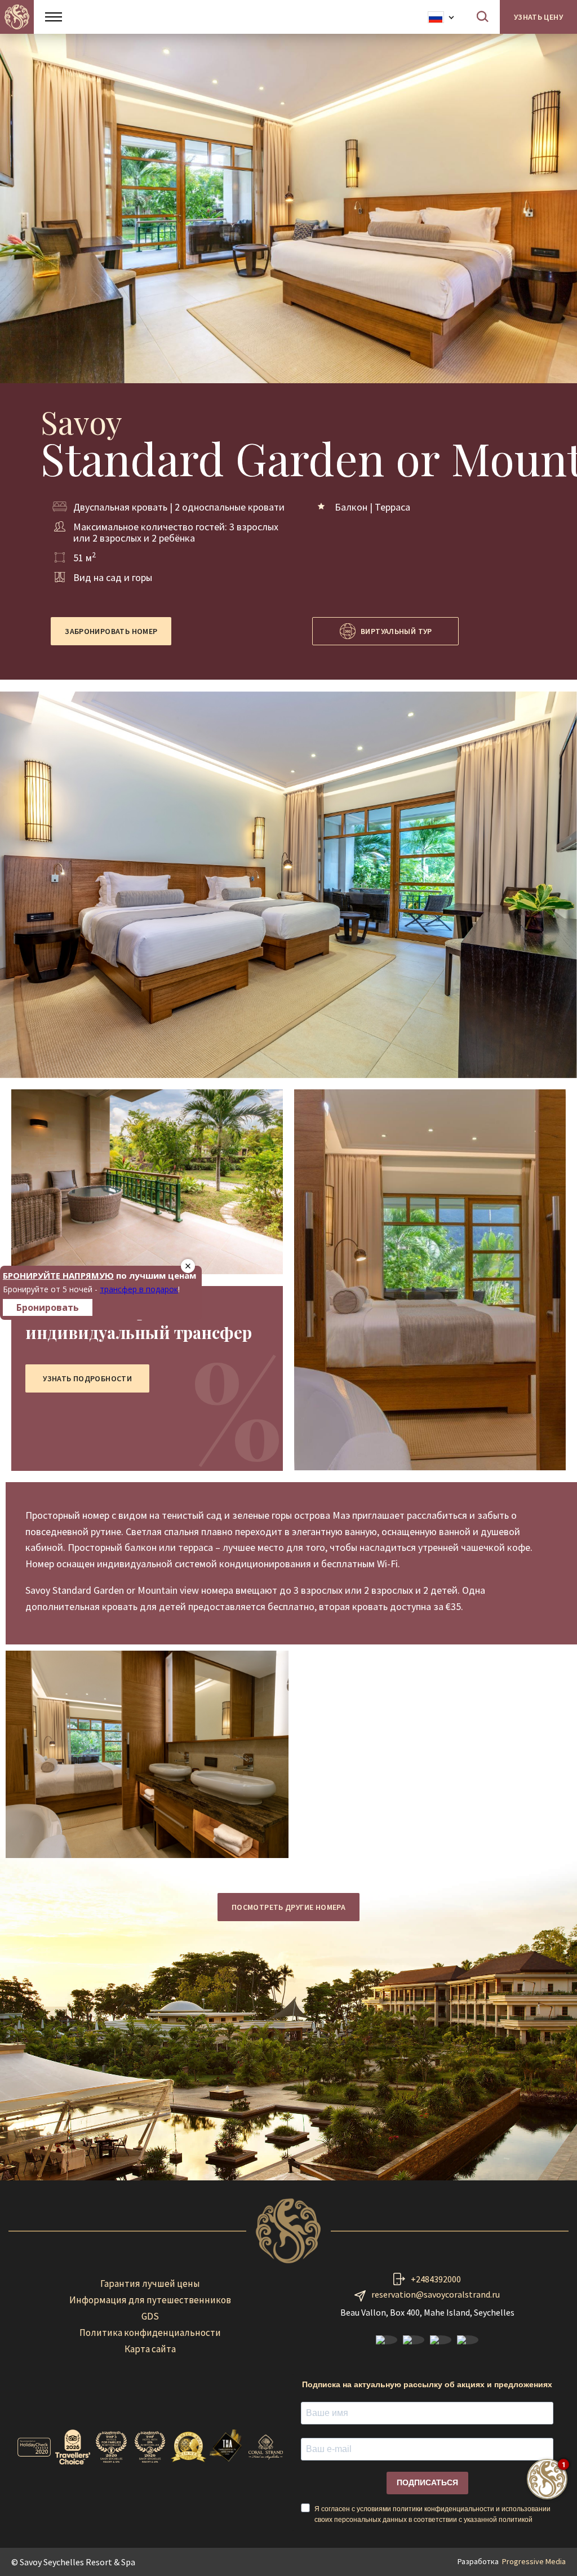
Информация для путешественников (150, 2300)
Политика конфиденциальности (150, 2333)
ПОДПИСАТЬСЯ (427, 2482)
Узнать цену (538, 17)
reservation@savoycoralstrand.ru (436, 2294)
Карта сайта (150, 2349)
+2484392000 (436, 2279)
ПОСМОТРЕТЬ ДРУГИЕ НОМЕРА (288, 1907)
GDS (150, 2316)
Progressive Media (534, 2561)
